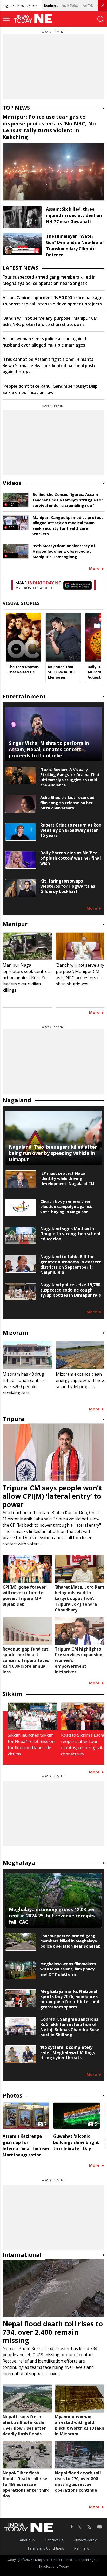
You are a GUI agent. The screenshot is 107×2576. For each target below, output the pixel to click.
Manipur (15, 924)
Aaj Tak (88, 5)
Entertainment (24, 696)
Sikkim (12, 1694)
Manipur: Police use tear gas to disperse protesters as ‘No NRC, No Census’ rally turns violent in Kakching (49, 127)
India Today (70, 5)
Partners (82, 2548)
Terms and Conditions (46, 2548)
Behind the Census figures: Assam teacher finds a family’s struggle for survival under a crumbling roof (68, 500)
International (22, 2254)
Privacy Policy (85, 2540)
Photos (12, 2095)
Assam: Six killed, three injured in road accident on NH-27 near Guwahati (74, 215)
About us (27, 2540)
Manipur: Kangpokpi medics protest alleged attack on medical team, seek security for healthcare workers (68, 525)
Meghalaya (19, 1862)
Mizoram (15, 1332)
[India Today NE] (35, 19)
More (95, 568)
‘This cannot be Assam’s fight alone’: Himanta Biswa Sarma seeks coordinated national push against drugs (49, 366)
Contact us (54, 2540)
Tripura (14, 1419)
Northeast (51, 5)
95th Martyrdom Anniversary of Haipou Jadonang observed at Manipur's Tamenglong (64, 551)
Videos (12, 483)
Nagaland (17, 1100)
